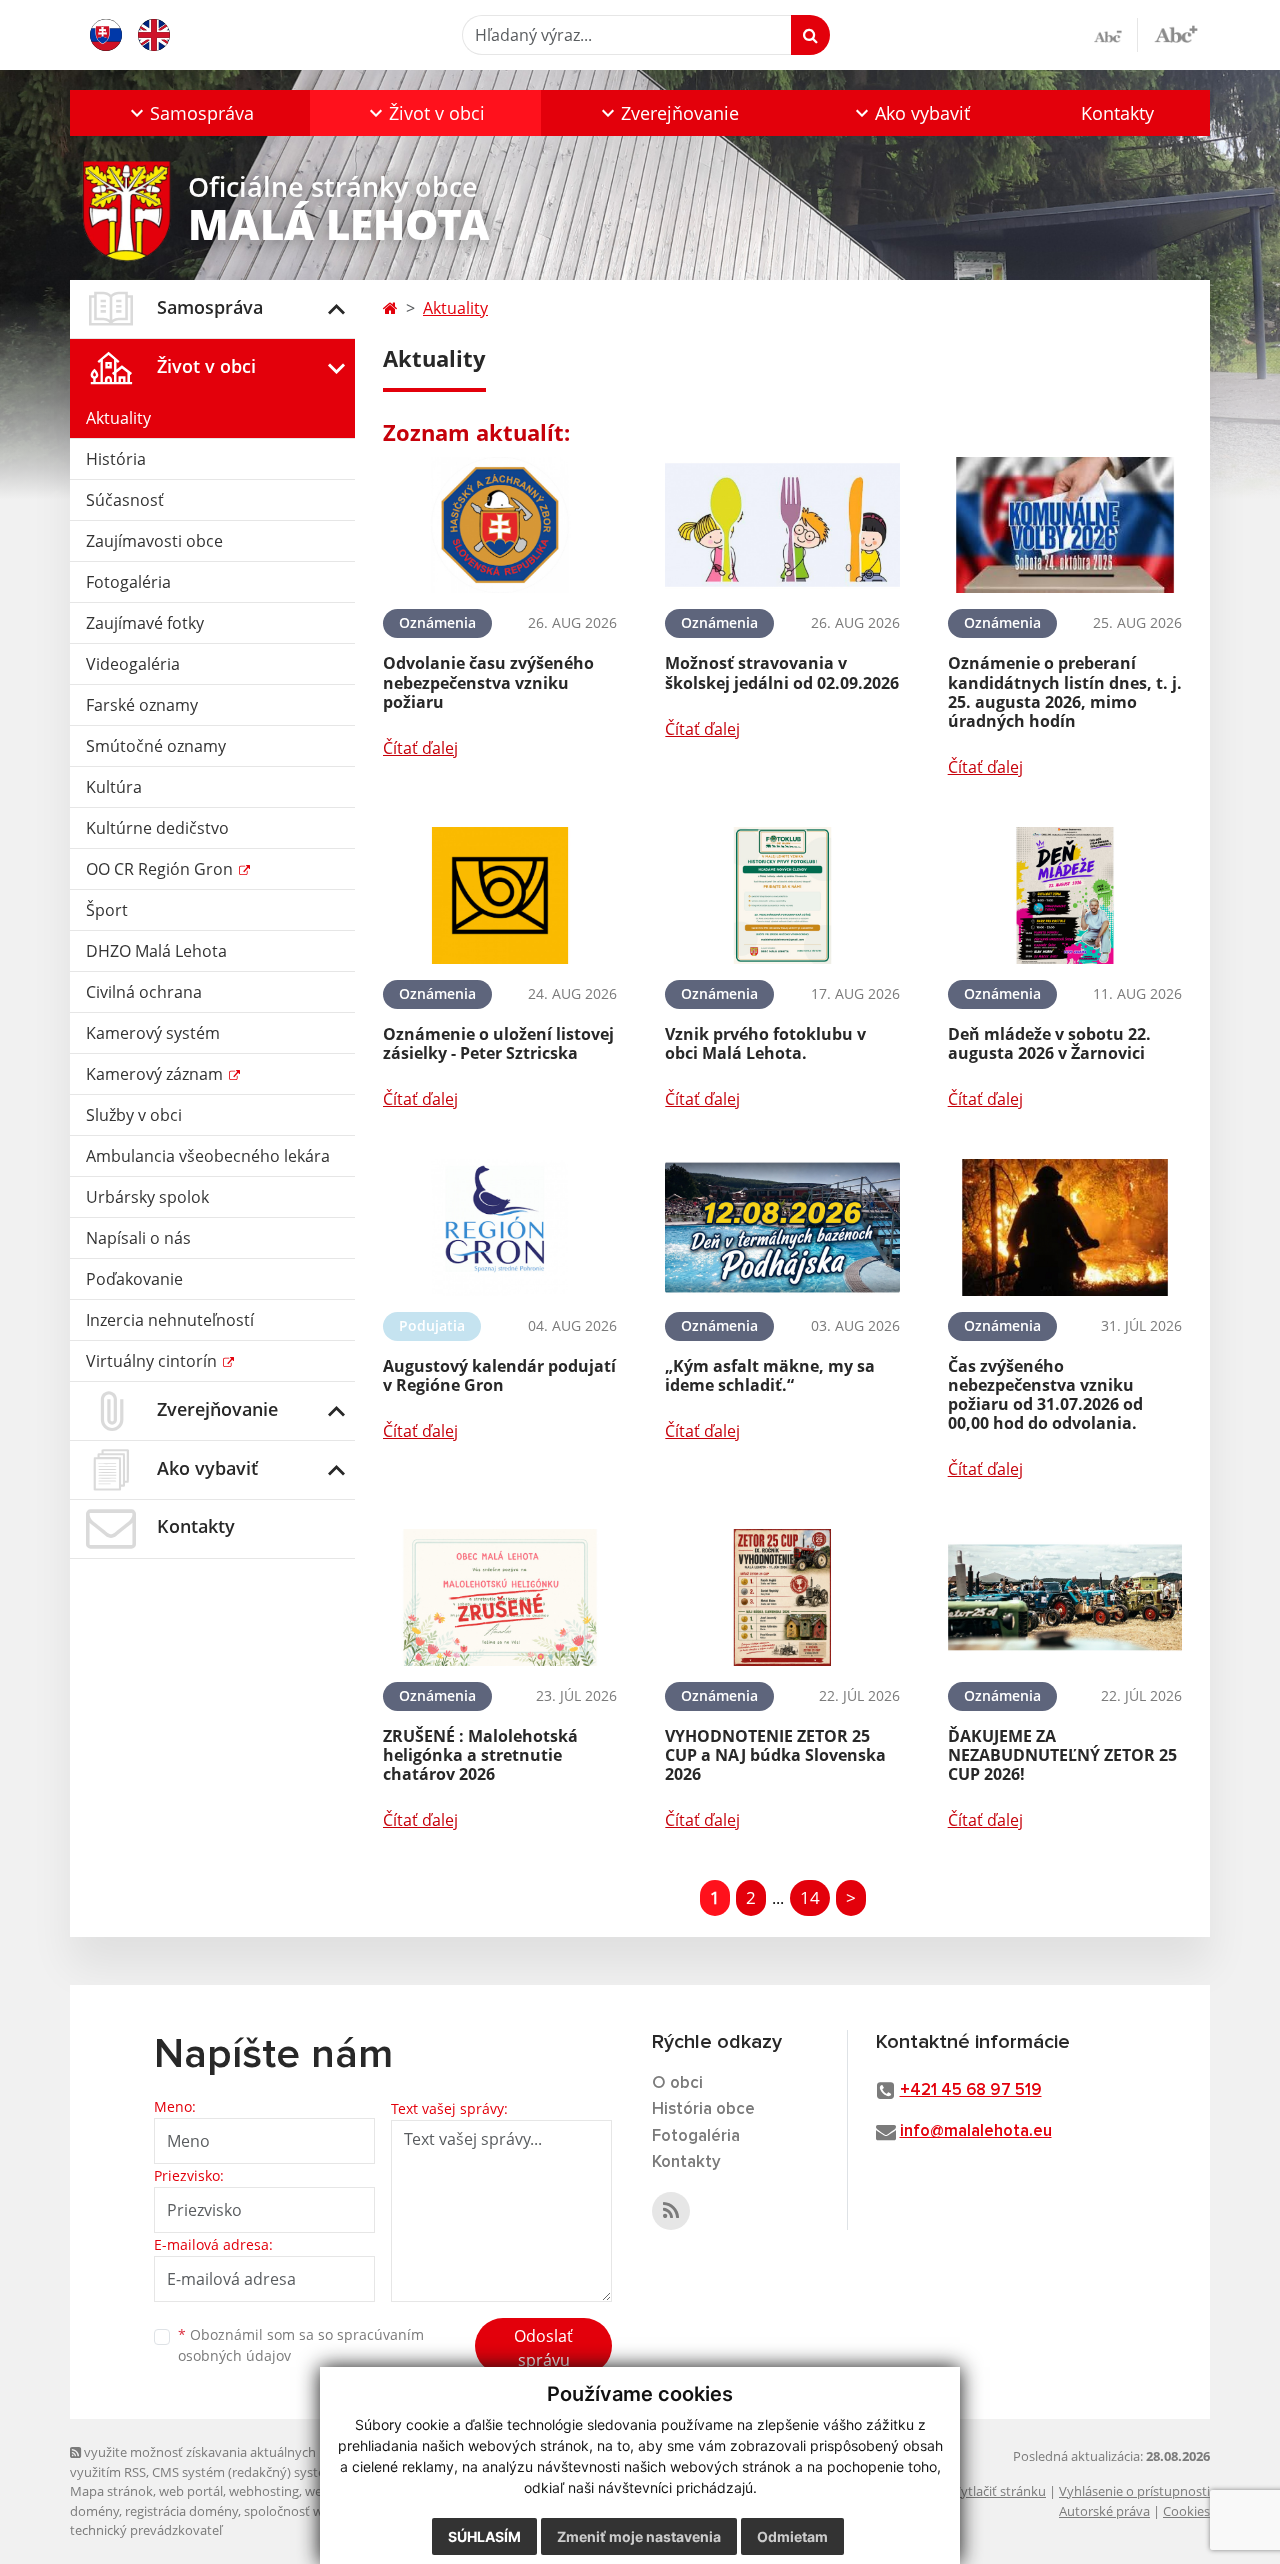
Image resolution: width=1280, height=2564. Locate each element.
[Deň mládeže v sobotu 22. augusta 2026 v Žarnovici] (1065, 895)
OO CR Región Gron (161, 869)
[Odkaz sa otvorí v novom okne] (671, 2211)
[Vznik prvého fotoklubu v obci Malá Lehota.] (782, 895)
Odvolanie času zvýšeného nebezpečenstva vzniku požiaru (488, 682)
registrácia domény (181, 2511)
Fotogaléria (128, 582)
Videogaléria (133, 664)
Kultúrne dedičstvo (157, 828)
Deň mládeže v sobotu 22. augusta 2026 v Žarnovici (1049, 1043)
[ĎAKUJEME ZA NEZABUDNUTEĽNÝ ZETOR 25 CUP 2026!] (1065, 1597)
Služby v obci (134, 1115)
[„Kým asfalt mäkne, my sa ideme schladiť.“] (782, 1227)
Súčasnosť (125, 500)
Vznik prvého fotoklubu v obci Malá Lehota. (765, 1043)
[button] (190, 113)
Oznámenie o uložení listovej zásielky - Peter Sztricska (498, 1043)
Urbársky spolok (147, 1197)
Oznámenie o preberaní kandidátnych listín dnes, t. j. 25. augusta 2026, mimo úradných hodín (1065, 692)
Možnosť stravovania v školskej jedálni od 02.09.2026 (782, 672)
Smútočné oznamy (156, 746)
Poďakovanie (134, 1279)
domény (94, 2511)
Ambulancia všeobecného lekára (208, 1156)
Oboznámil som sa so (301, 2345)
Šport (107, 910)
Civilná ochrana (144, 992)
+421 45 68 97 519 (971, 2090)
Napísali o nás (138, 1238)
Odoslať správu (543, 2348)
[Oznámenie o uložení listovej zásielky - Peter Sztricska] (500, 895)
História (116, 459)
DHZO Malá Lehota (156, 951)
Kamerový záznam (156, 1074)
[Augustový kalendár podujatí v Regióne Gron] (500, 1227)
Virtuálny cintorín (153, 1361)
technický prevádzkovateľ (146, 2530)
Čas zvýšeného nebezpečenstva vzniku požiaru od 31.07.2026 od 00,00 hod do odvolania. (1045, 1395)
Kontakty (1117, 113)
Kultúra (114, 787)
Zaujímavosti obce (154, 541)
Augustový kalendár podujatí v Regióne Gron (499, 1375)
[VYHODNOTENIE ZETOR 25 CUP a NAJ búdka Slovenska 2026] (782, 1597)
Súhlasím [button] (484, 2536)
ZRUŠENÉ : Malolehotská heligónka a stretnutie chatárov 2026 (480, 1755)
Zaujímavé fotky (145, 623)
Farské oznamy (142, 705)
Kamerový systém (153, 1033)
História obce (703, 2109)
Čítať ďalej (420, 748)
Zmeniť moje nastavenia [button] (639, 2536)
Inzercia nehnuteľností (170, 1320)
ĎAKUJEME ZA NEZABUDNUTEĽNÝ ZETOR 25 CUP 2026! (1062, 1755)
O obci (677, 2083)
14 (810, 1897)
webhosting (264, 2491)
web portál (191, 2491)
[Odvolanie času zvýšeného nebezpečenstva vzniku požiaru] (500, 525)
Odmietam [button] (792, 2536)
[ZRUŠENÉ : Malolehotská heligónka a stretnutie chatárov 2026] (500, 1597)
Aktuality (118, 418)
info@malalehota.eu (976, 2131)
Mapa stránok (111, 2491)
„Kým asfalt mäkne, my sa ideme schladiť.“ (770, 1375)
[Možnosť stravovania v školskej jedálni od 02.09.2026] (782, 525)
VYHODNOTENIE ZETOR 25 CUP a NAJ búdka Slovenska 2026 (775, 1755)
